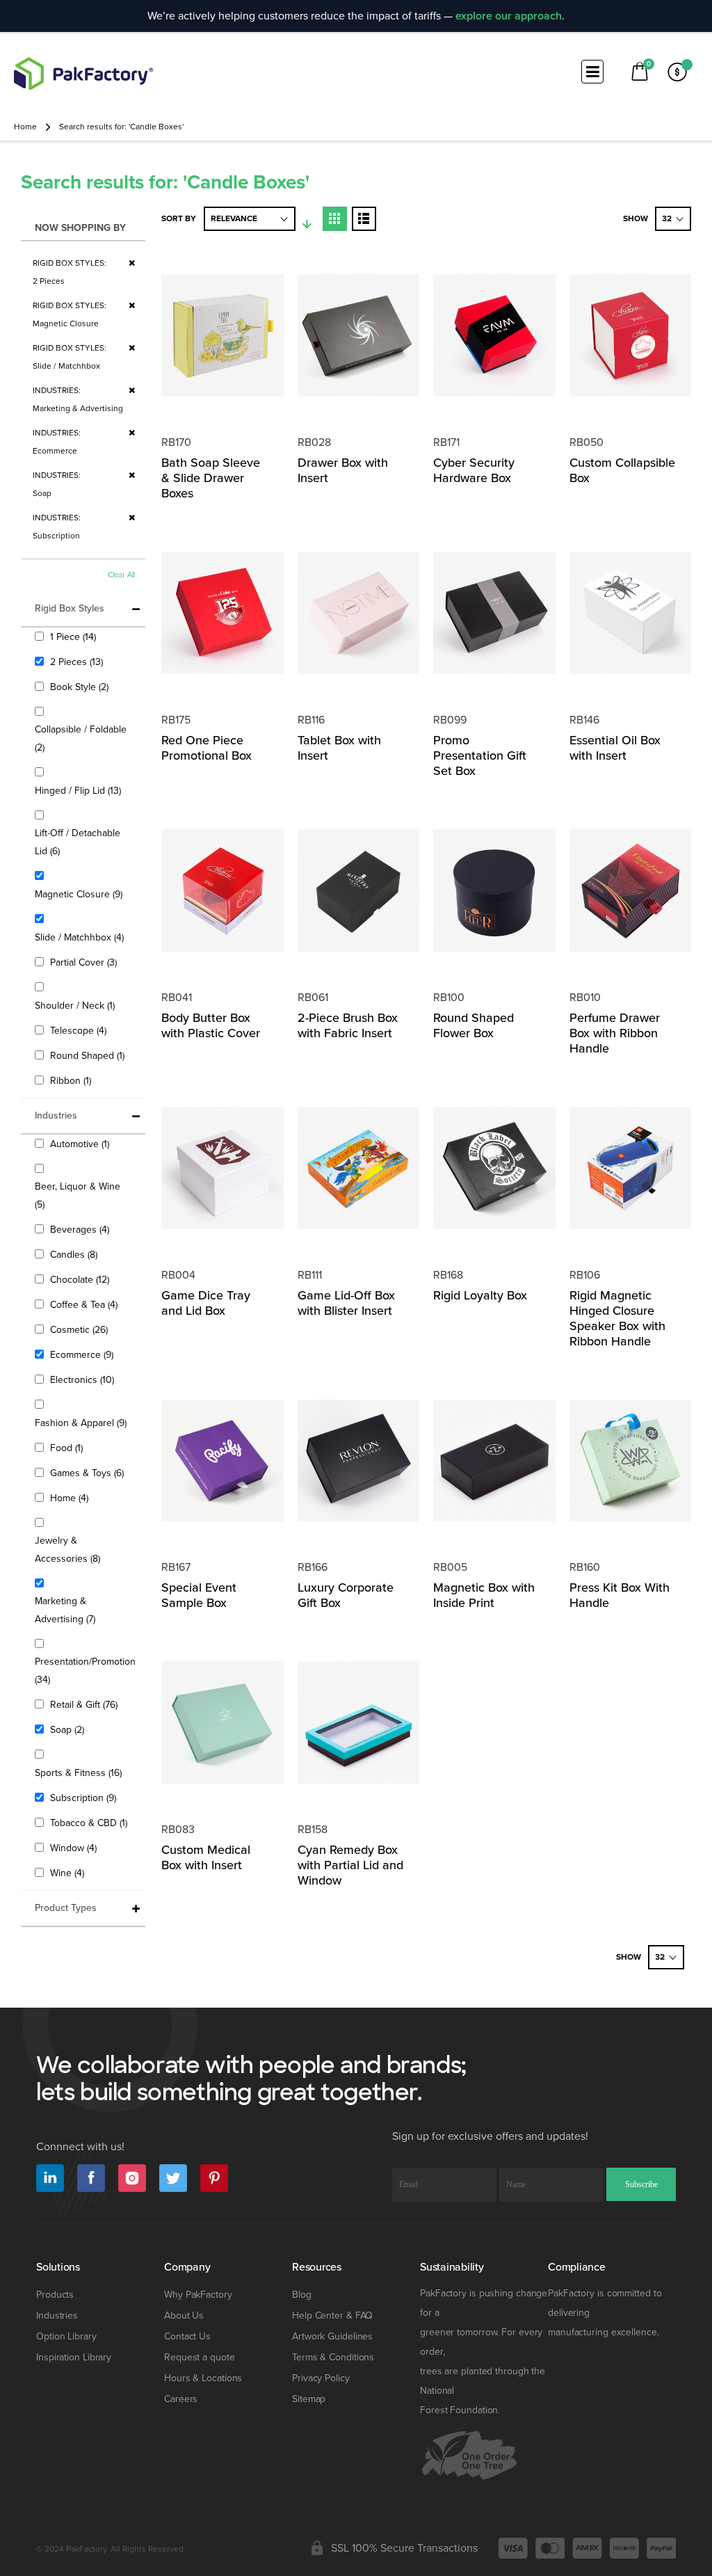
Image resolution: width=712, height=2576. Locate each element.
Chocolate (81, 1279)
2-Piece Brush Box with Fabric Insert (348, 1025)
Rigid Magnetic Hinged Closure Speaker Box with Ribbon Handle (617, 1318)
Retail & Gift (86, 1704)
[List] (364, 219)
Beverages (81, 1229)
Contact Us (187, 2336)
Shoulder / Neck (76, 1005)
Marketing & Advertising (75, 1610)
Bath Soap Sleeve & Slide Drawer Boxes (211, 478)
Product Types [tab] (66, 1908)
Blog (302, 2295)
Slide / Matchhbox (81, 937)
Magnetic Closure (80, 894)
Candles (75, 1254)
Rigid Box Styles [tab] (70, 608)
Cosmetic (81, 1329)
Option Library (66, 2336)
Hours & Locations (203, 2378)
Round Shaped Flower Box (474, 1025)
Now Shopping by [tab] (80, 228)
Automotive (81, 1144)
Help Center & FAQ (332, 2315)
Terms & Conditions (333, 2357)
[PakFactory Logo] (83, 73)
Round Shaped (89, 1055)
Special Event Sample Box (199, 1595)
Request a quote (200, 2357)
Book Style (81, 687)
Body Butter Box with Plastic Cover (211, 1025)
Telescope (80, 1030)
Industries (57, 2315)
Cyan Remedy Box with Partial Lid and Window (350, 1865)
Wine (69, 1873)
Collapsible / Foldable (81, 738)
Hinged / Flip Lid (80, 790)
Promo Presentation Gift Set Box (480, 755)
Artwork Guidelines (332, 2336)
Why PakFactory (198, 2295)
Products (55, 2295)
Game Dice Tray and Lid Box (206, 1303)
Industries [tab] (56, 1115)
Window (75, 1848)
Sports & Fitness (80, 1773)
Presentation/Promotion (85, 1671)
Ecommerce (83, 1354)
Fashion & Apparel (82, 1423)
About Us (184, 2315)
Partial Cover (85, 962)
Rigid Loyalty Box (480, 1295)
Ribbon (72, 1080)
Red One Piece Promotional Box (207, 748)
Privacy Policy (321, 2378)
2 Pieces (78, 662)
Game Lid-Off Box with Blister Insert (346, 1303)
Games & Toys (89, 1473)
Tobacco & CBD (90, 1823)
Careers (181, 2399)
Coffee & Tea (86, 1304)
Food (68, 1448)
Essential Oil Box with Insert (615, 748)
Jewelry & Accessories (78, 1550)
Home (25, 127)
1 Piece (75, 637)
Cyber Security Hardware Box (474, 470)
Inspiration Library (74, 2357)
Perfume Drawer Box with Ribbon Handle (615, 1033)
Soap (69, 1729)
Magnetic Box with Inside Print (484, 1595)
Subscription (85, 1798)
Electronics (84, 1379)
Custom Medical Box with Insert (206, 1857)
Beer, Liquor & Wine (78, 1195)
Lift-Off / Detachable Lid (78, 842)
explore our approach (509, 16)
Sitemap (309, 2399)
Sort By (179, 219)
